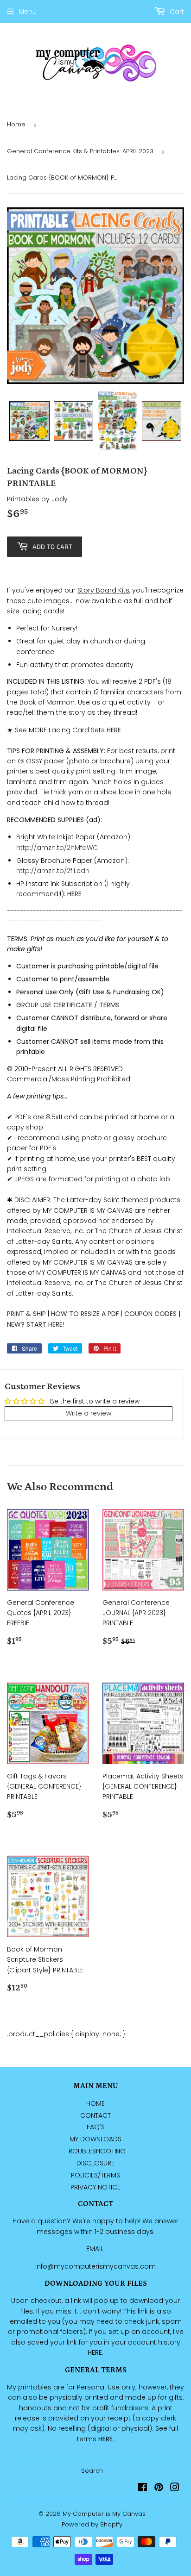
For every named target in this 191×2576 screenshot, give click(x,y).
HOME (95, 2103)
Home (16, 124)
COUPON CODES (150, 1314)
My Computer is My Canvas (104, 2514)
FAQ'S (96, 2127)
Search (92, 2471)
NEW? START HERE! (36, 1324)
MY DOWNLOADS (95, 2139)
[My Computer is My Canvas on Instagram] (175, 2489)
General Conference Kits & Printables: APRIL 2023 (80, 151)
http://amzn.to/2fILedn (53, 871)
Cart (176, 12)
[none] (29, 421)
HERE (74, 894)
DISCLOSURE (95, 2163)
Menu (28, 12)
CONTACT (95, 2115)
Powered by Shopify (92, 2524)
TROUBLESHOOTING (95, 2151)
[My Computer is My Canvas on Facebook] (143, 2489)
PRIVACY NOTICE (95, 2187)
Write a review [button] (89, 1413)
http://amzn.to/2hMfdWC (57, 848)
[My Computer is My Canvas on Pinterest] (159, 2489)
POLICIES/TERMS (95, 2175)
